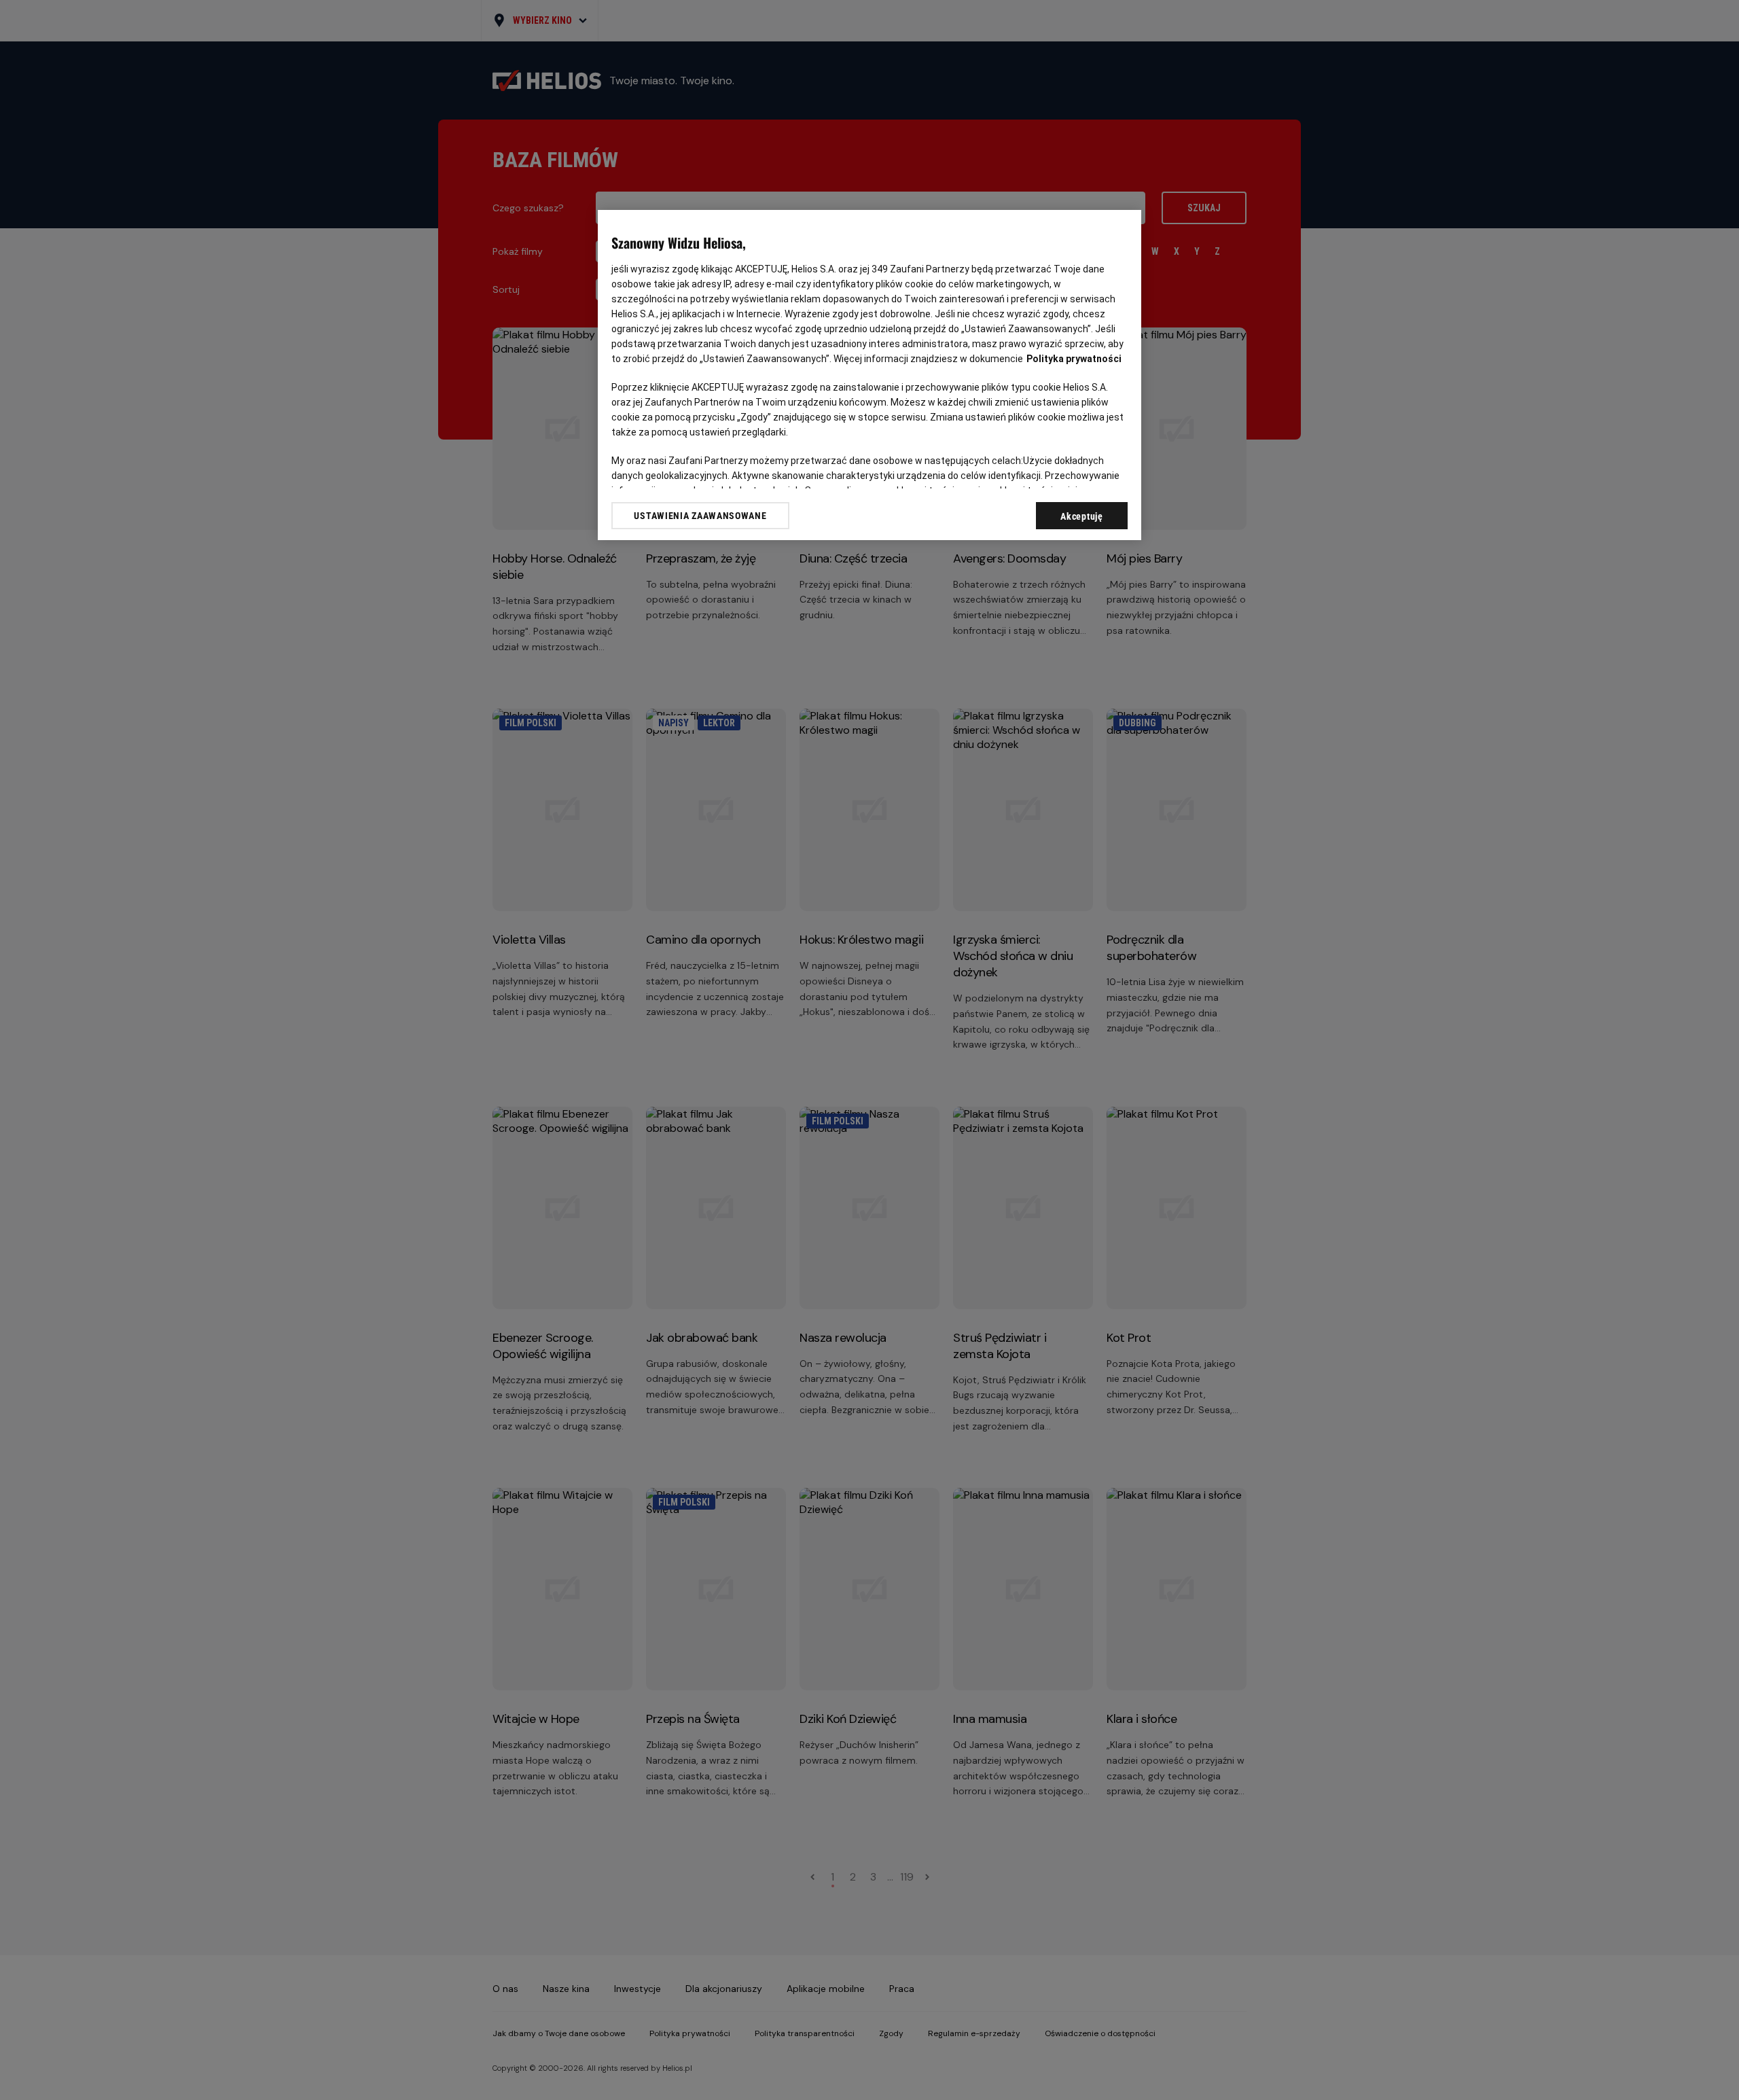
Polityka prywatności (1074, 359)
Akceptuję (1081, 516)
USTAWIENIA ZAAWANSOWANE (700, 516)
